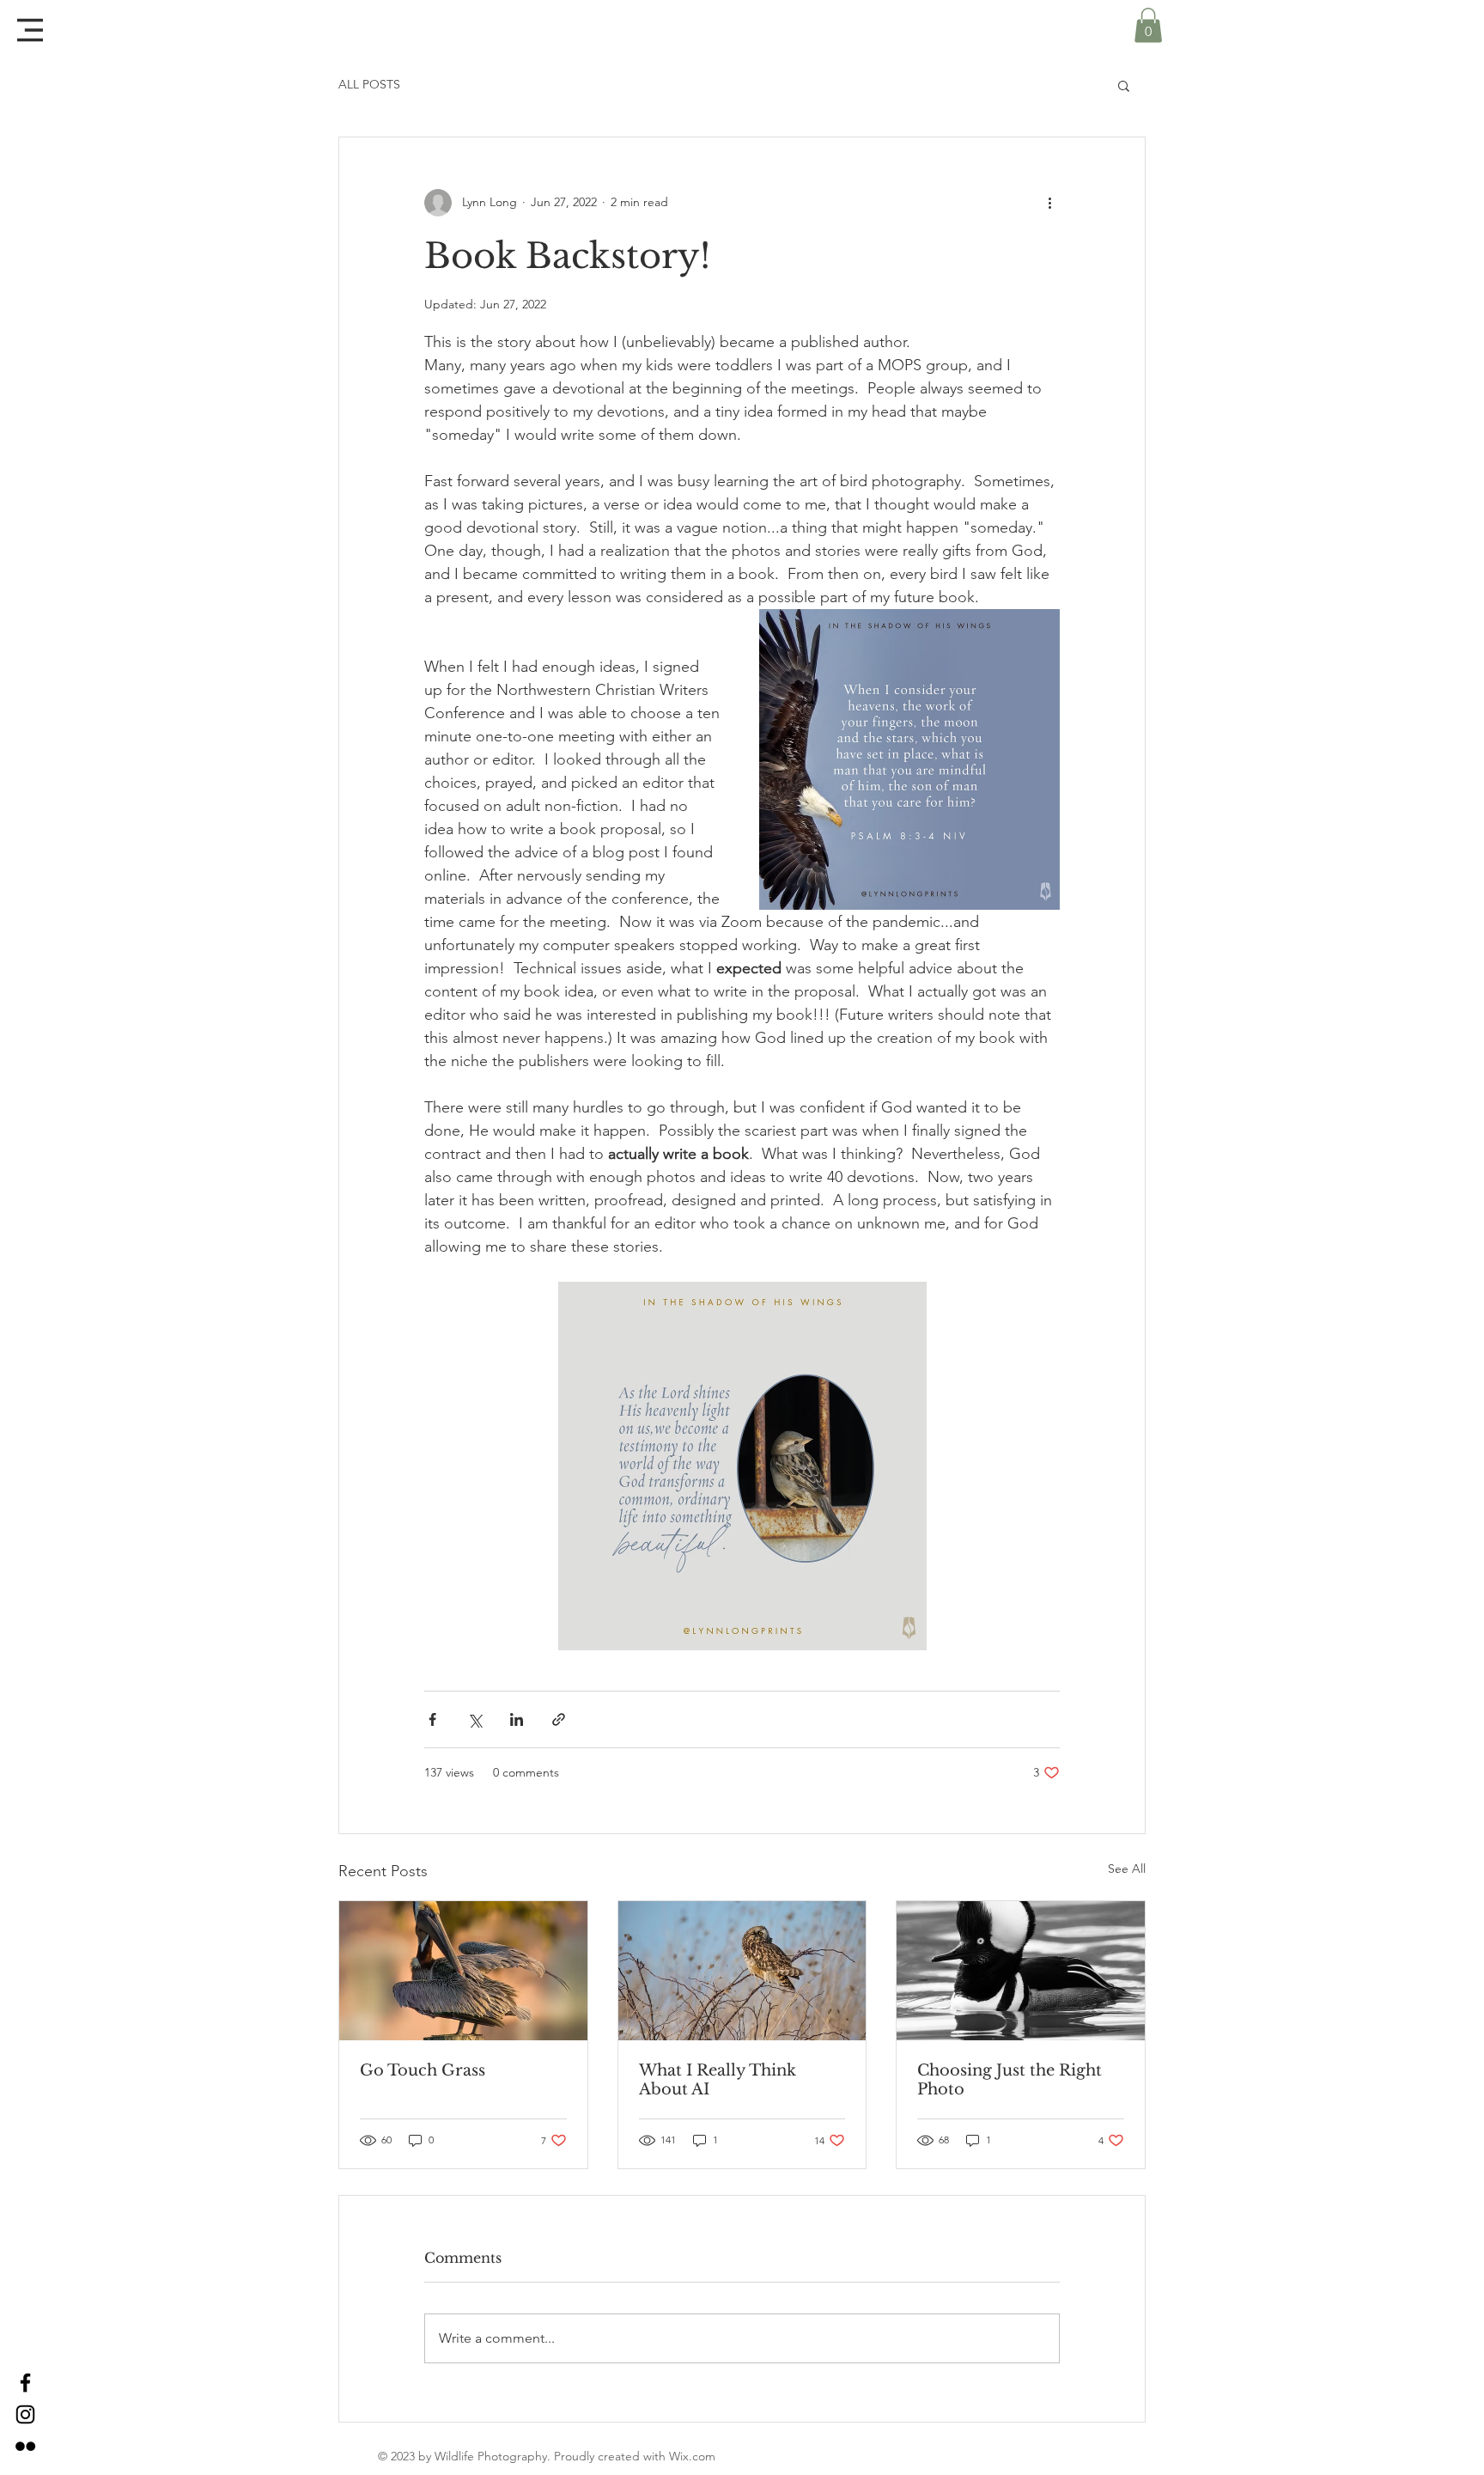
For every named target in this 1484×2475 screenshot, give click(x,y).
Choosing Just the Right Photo (1010, 2080)
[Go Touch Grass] (463, 1971)
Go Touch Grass (423, 2070)
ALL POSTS (369, 84)
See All (1127, 1868)
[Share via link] (559, 1719)
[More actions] (1049, 203)
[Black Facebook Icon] (25, 2383)
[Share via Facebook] (432, 1719)
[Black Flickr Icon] (25, 2446)
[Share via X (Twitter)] (474, 1719)
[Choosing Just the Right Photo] (1021, 1971)
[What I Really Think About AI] (742, 1971)
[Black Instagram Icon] (25, 2414)
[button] (30, 30)
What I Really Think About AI (718, 2080)
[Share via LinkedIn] (517, 1719)
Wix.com (692, 2456)
